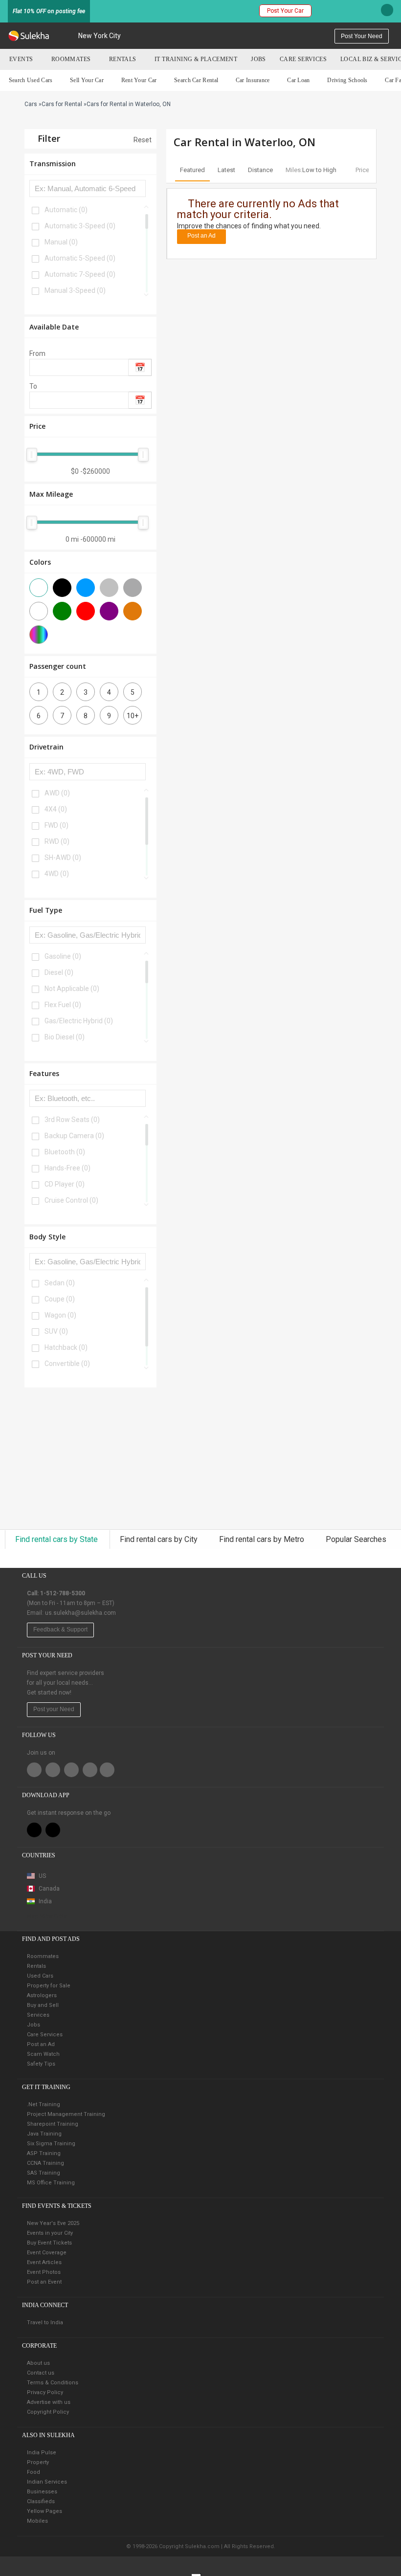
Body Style (47, 1237)
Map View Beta (47, 1916)
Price (37, 426)
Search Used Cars (31, 80)
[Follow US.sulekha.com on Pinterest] (71, 1770)
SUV (56, 1331)
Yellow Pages (45, 2511)
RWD (57, 841)
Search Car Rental (196, 80)
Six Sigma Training (51, 2144)
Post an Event (44, 2282)
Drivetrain (46, 747)
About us (38, 2363)
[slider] (32, 455)
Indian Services (47, 2482)
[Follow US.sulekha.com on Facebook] (34, 1770)
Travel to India (45, 2323)
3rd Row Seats (72, 1120)
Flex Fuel (63, 1005)
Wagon (60, 1315)
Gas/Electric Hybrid (79, 1021)
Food (33, 2472)
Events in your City (50, 2233)
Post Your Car (285, 11)
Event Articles (44, 2262)
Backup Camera (74, 1136)
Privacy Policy (45, 2392)
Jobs (258, 59)
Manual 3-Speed (75, 290)
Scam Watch (43, 2054)
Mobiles (37, 2521)
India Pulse (42, 2453)
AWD (57, 793)
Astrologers (42, 1995)
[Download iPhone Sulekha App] (34, 1830)
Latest (226, 170)
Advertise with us (49, 2402)
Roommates (71, 59)
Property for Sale (49, 1986)
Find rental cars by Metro (263, 1539)
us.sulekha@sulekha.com (80, 1613)
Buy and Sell (43, 2005)
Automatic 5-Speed (80, 258)
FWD (56, 825)
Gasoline (63, 956)
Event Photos (44, 2272)
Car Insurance (253, 80)
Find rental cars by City (160, 1539)
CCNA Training (45, 2163)
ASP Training (44, 2153)
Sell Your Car (87, 80)
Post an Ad (201, 236)
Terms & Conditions (53, 2383)
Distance (260, 170)
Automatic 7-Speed (80, 274)
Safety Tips (41, 2064)
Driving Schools (347, 80)
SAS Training (44, 2173)
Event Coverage (47, 2253)
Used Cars (40, 1976)
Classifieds (41, 2501)
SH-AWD (63, 858)
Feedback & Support (60, 1629)
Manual (61, 242)
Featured (192, 170)
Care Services (303, 59)
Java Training (44, 2134)
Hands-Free (67, 1168)
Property (38, 2462)
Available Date (54, 327)
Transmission (53, 164)
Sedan (60, 1283)
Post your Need (54, 1709)
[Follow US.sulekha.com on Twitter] (53, 1770)
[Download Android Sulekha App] (53, 1830)
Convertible (67, 1364)
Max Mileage (51, 494)
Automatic (66, 210)
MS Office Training (51, 2183)
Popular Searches (356, 1539)
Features (44, 1073)
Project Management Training (66, 2114)
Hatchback (66, 1347)
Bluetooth (65, 1152)
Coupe (60, 1299)
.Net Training (44, 2104)
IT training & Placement (196, 59)
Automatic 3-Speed (80, 226)
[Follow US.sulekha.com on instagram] (90, 1770)
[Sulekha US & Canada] (29, 36)
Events (21, 59)
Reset (142, 140)
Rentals (123, 59)
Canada (48, 1889)
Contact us (41, 2373)
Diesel (59, 972)
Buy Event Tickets (49, 2243)
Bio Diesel (65, 1037)
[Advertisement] (90, 1458)
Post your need (362, 36)
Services (38, 2015)
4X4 (56, 809)
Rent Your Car (139, 80)
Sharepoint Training (53, 2124)
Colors (40, 562)
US (42, 1876)
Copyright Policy (48, 2412)
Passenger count (58, 666)
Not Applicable (72, 989)
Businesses (42, 2492)
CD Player (65, 1184)
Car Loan (298, 80)
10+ (133, 716)
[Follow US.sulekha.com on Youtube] (107, 1770)
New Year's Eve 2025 (53, 2223)
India (45, 1901)
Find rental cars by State (57, 1539)
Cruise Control (71, 1200)
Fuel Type (46, 910)
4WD (57, 874)
